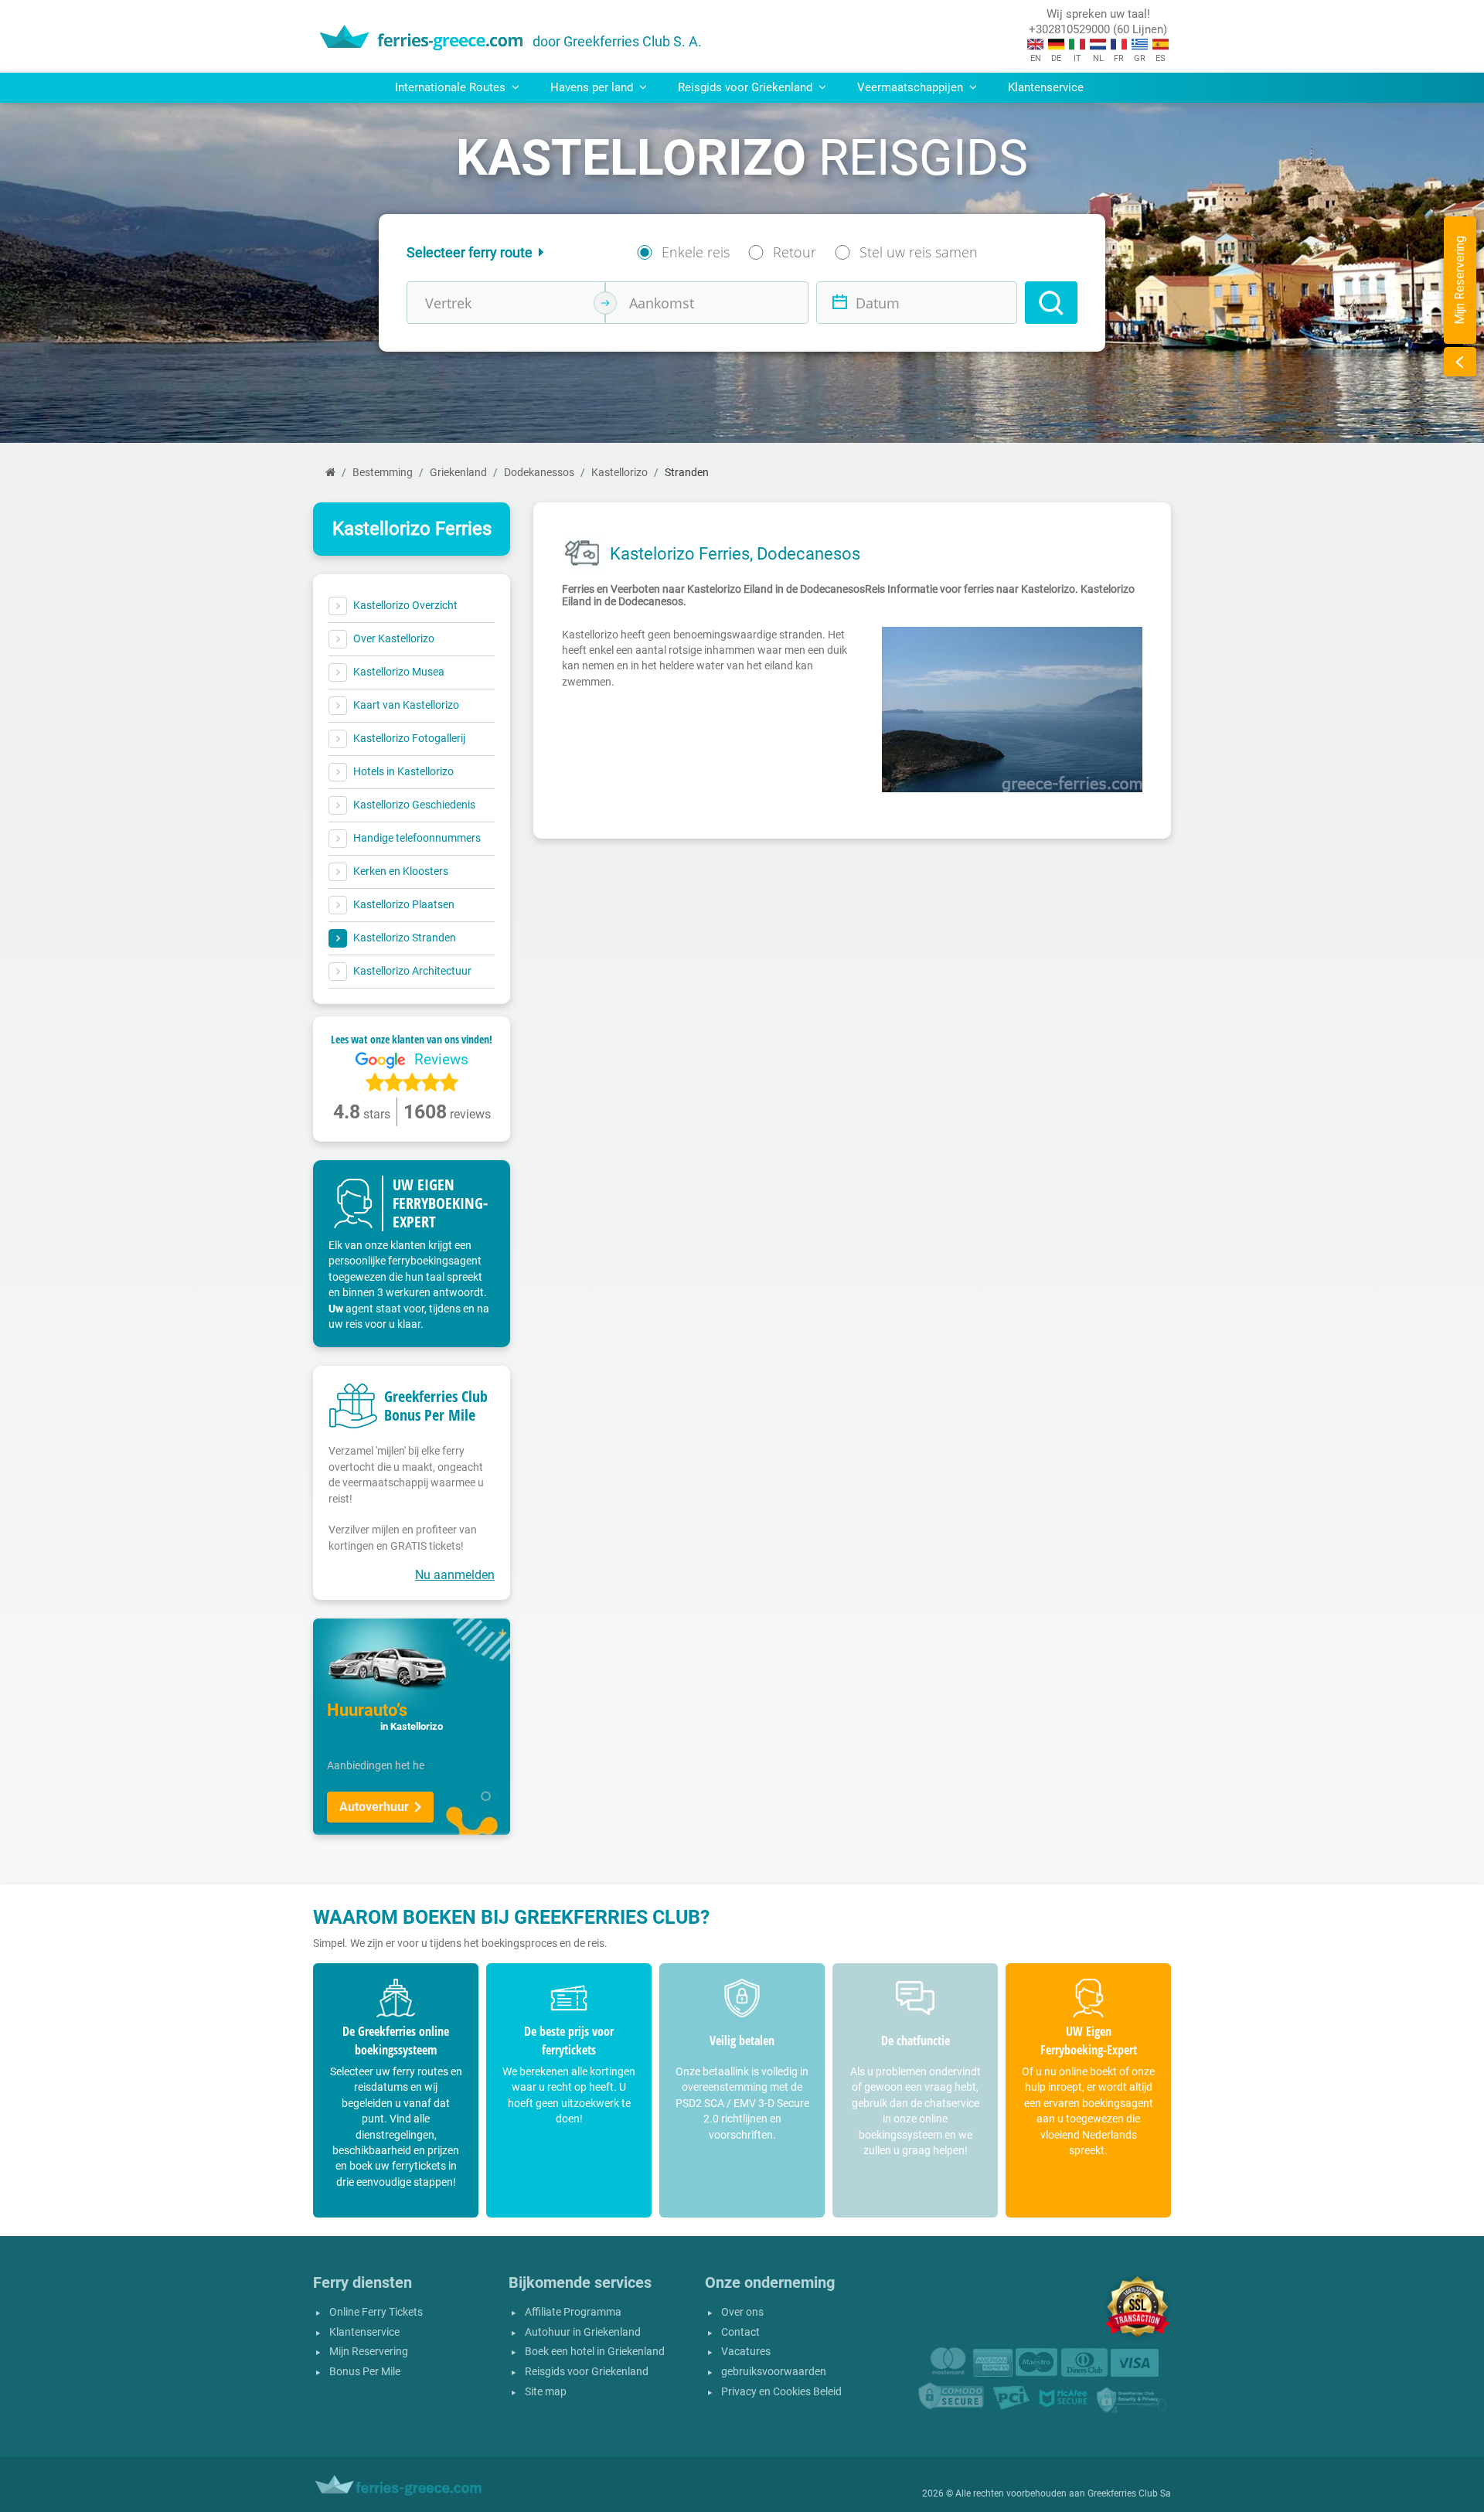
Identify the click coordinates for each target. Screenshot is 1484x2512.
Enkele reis (696, 252)
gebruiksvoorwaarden (774, 2372)
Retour (795, 252)
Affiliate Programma (573, 2312)
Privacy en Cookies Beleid (781, 2392)
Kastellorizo (619, 473)
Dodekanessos (539, 473)
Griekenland (458, 473)
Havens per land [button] (593, 87)
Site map (546, 2392)
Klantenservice (1046, 87)
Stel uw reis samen (919, 252)
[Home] (330, 473)
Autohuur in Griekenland (583, 2332)
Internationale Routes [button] (452, 87)
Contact (740, 2332)
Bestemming (383, 473)
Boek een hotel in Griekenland (595, 2352)
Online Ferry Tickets (376, 2312)
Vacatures (746, 2352)
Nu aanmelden (455, 1575)
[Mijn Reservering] (1460, 362)
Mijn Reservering (369, 2352)
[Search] (1051, 303)
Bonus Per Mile (365, 2372)
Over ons (742, 2312)
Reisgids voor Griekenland (587, 2372)
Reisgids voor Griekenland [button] (747, 87)
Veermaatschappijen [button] (912, 87)
